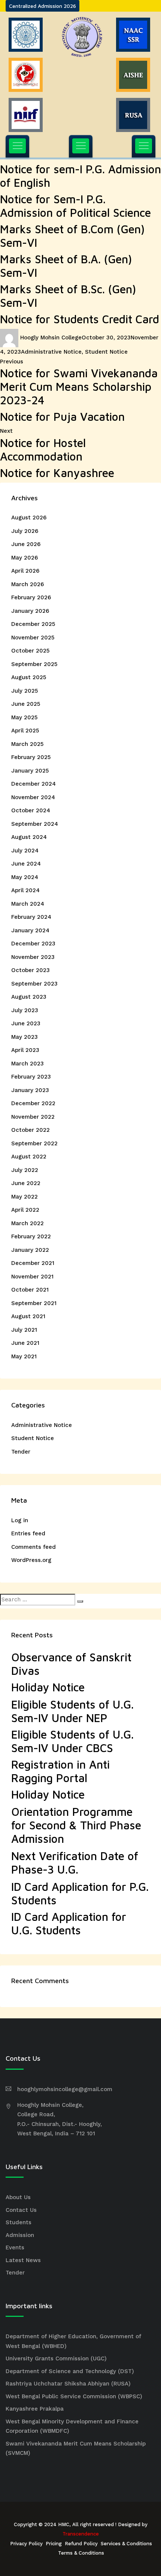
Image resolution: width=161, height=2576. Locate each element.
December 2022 (33, 1103)
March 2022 (28, 1223)
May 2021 (24, 1356)
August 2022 (29, 1157)
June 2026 (26, 544)
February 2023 (31, 1077)
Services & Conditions (126, 2544)
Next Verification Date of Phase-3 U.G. (75, 1863)
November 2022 (33, 1117)
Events (15, 2247)
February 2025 (31, 757)
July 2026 (25, 531)
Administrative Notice (51, 352)
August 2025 (29, 677)
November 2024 (33, 797)
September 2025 (34, 664)
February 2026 (31, 597)
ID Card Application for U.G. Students (69, 1923)
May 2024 (25, 877)
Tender (21, 1452)
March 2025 (27, 744)
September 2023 (34, 984)
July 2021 (24, 1330)
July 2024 (25, 851)
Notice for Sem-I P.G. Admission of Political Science (75, 206)
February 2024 (31, 917)
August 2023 (29, 997)
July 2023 (25, 1010)
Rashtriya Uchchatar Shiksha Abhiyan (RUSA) (68, 2384)
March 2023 (28, 1064)
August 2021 (28, 1316)
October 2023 (31, 970)
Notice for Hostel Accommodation (43, 449)
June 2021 (25, 1343)
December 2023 (33, 944)
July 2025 (25, 691)
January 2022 (30, 1250)
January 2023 (30, 1090)
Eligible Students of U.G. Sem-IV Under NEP (72, 1711)
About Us (18, 2197)
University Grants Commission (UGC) (56, 2358)
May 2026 (25, 558)
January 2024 (30, 930)
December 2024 (34, 784)
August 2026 (29, 518)
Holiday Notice (48, 1687)
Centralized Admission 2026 (42, 6)
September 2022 (34, 1143)
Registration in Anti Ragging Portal (60, 1771)
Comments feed (34, 1547)
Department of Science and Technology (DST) (70, 2371)
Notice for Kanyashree (57, 473)
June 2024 (26, 864)
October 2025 (30, 651)
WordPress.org (31, 1560)
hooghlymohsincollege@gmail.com (65, 2089)
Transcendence (81, 2534)
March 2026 (28, 584)
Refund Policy (81, 2544)
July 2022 (25, 1170)
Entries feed (28, 1533)
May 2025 (24, 717)
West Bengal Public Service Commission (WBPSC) (74, 2396)
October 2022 (31, 1130)
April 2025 (25, 731)
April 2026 (25, 571)
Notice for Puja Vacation (62, 416)
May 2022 (25, 1197)
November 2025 (33, 638)
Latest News (23, 2260)
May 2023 (25, 1037)
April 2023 (25, 1050)
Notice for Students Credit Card (80, 319)
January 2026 (30, 611)
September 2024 (35, 824)
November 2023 (33, 957)
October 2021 (30, 1290)
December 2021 (33, 1263)
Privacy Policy (26, 2544)
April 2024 (25, 890)
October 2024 (31, 810)
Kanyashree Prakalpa (35, 2409)
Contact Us (21, 2210)
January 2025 (30, 771)
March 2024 (28, 904)
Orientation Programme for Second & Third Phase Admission (76, 1825)
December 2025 (33, 624)
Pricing (54, 2544)
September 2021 (34, 1303)
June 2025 (26, 704)
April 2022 (25, 1210)
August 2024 (29, 837)
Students (19, 2222)
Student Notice (106, 352)
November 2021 (32, 1277)
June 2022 (26, 1183)
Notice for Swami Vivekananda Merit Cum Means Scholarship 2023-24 (79, 386)
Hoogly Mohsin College (51, 338)
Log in (20, 1520)
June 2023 (26, 1023)
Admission (20, 2235)
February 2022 (31, 1236)
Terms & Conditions (81, 2553)
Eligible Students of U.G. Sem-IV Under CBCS (72, 1741)
